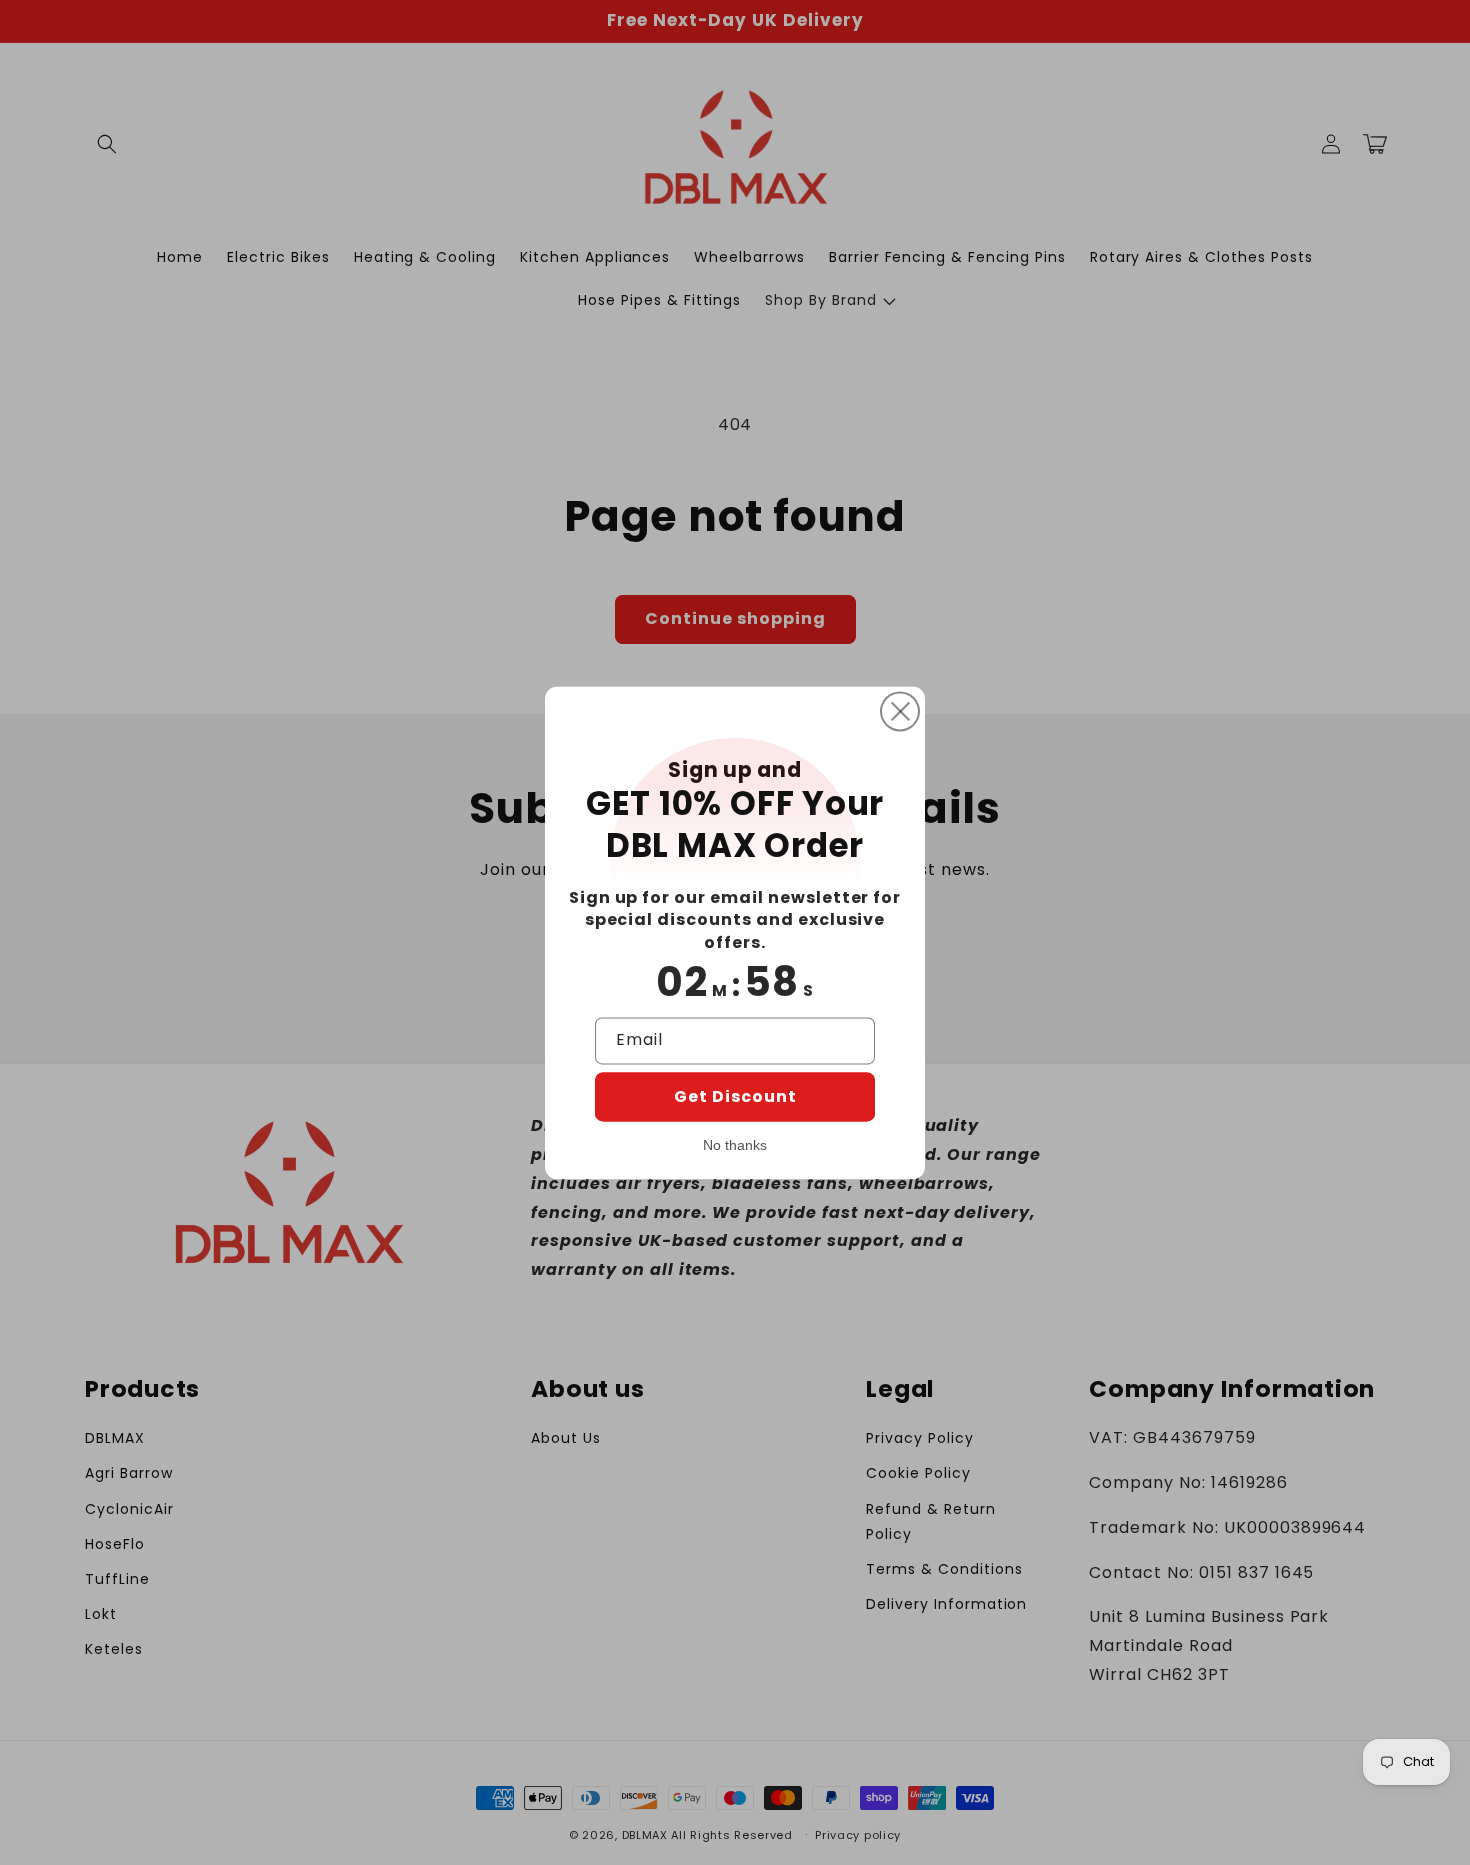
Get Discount (735, 1096)
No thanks (735, 1145)
